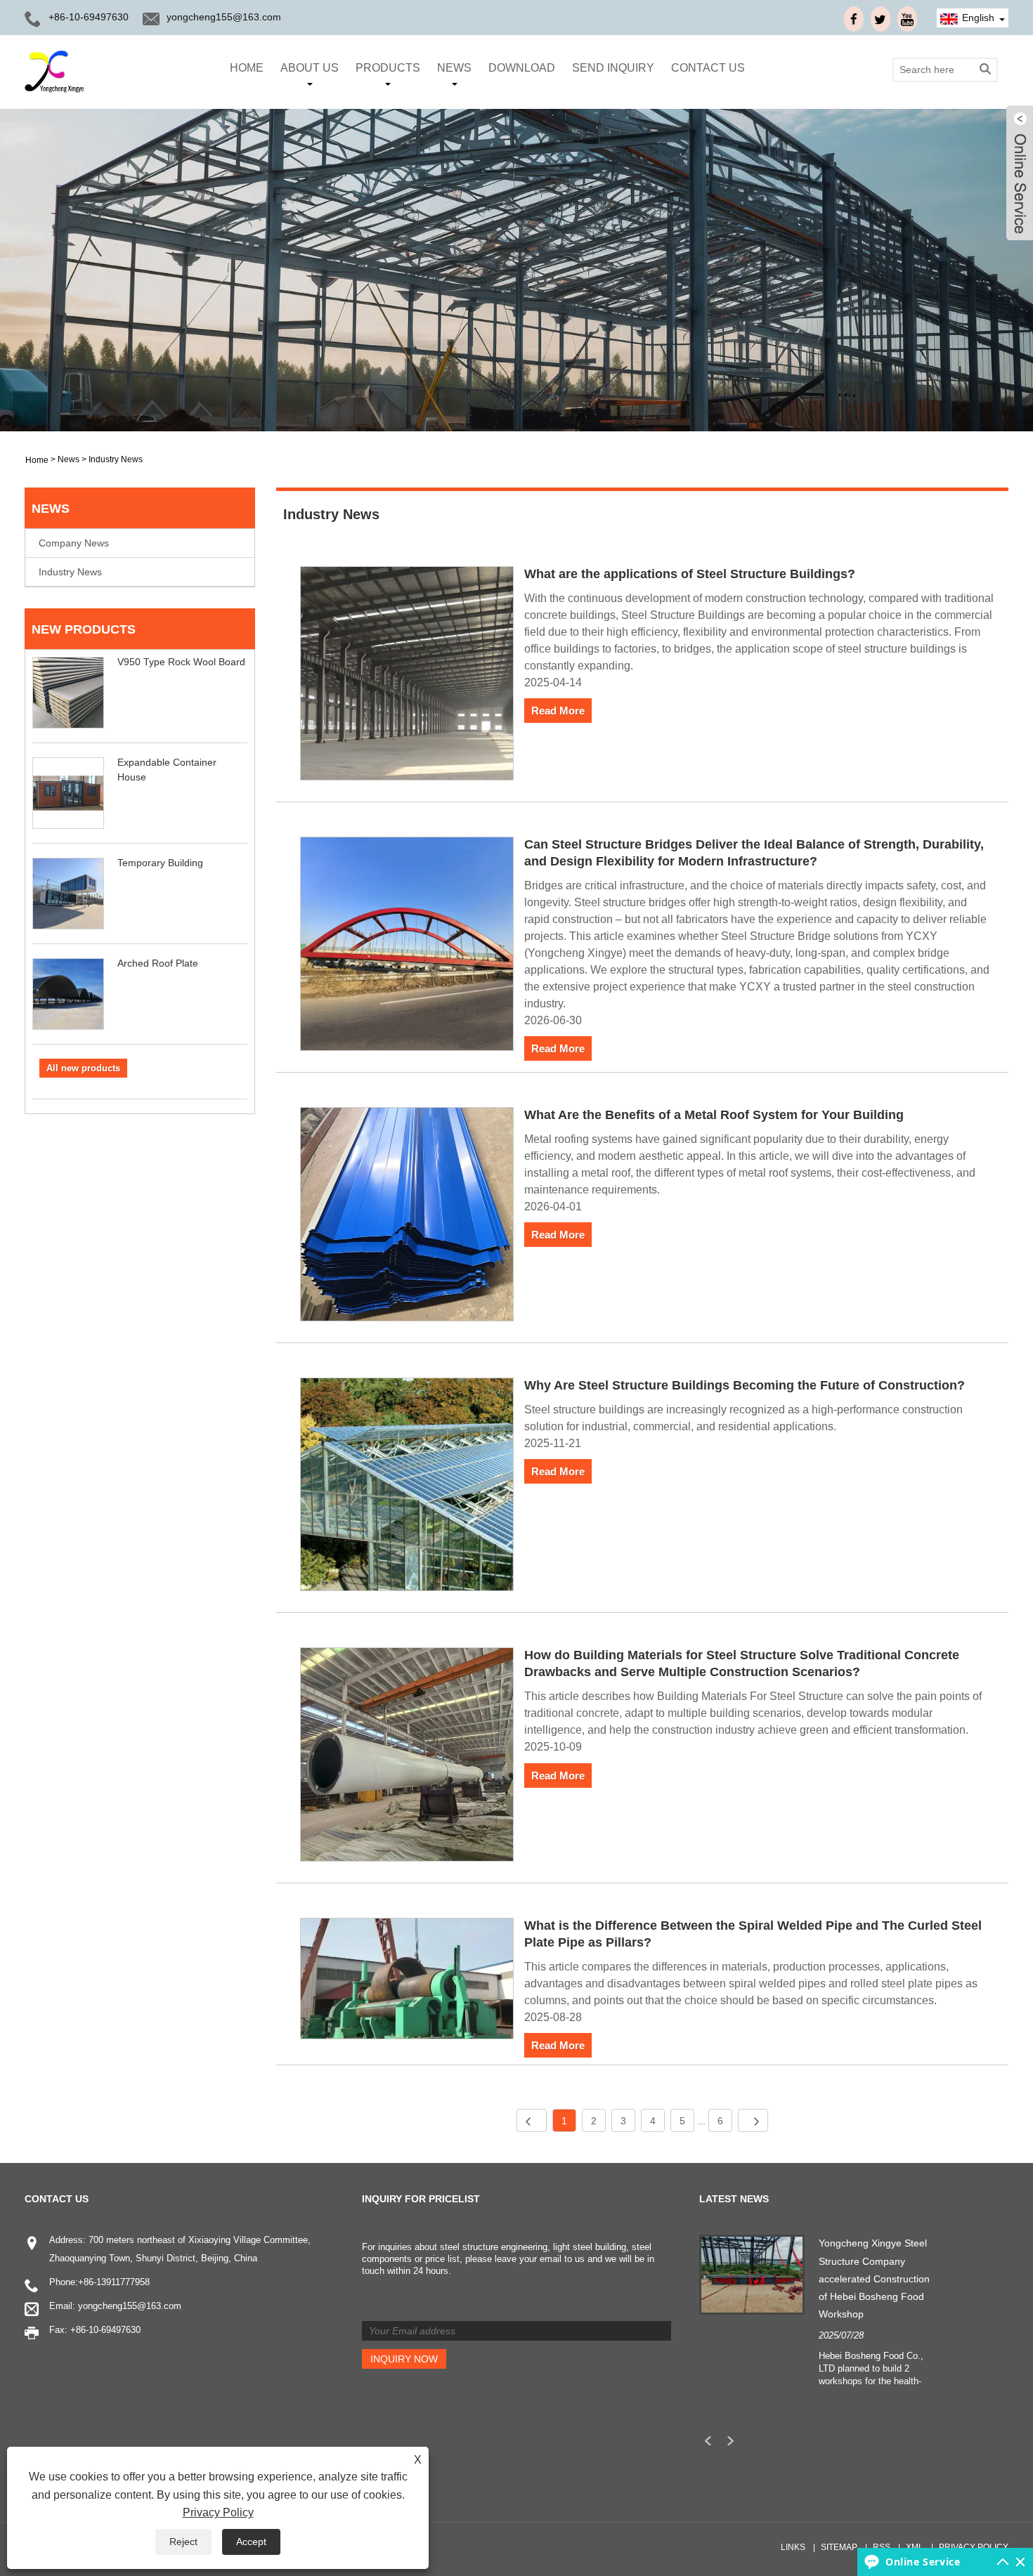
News (454, 68)
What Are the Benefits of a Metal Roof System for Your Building (714, 1115)
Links (793, 2547)
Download (522, 68)
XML (915, 2547)
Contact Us (708, 68)
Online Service (923, 2562)
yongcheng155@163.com (224, 17)
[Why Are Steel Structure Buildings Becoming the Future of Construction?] (407, 1487)
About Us (310, 68)
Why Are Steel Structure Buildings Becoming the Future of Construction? (745, 1385)
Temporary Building (160, 863)
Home (247, 68)
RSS (882, 2547)
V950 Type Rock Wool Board (181, 662)
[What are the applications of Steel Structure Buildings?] (407, 676)
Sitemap (839, 2547)
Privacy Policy (974, 2547)
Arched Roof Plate (158, 963)
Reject (183, 2542)
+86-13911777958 (114, 2282)
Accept (251, 2542)
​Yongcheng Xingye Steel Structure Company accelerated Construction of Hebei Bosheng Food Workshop (874, 2278)
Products (388, 68)
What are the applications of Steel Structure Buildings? (690, 574)
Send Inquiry (613, 68)
